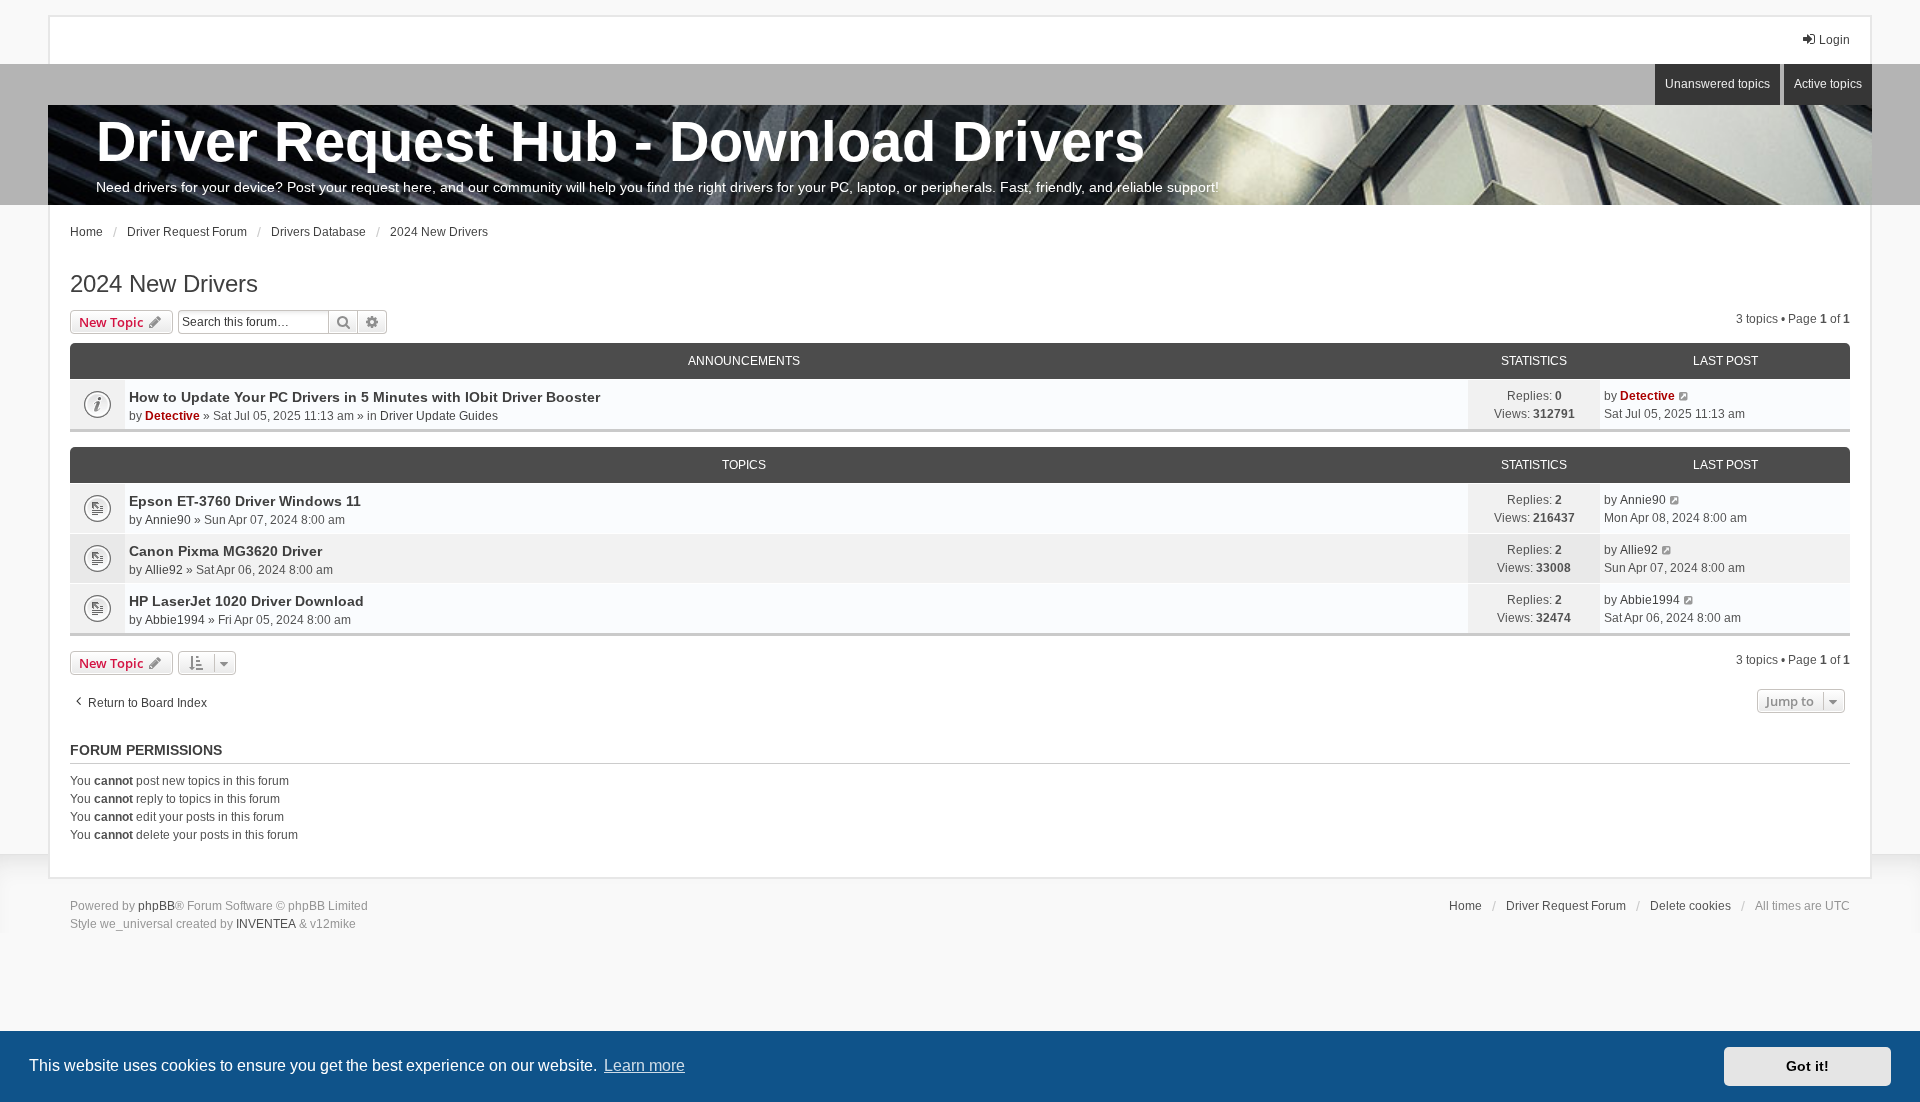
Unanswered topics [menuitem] (1717, 84)
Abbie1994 (175, 620)
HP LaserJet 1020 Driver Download (246, 601)
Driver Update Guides (439, 416)
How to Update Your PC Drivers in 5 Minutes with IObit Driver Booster (364, 397)
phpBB (156, 906)
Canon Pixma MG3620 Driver (225, 551)
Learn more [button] (644, 1065)
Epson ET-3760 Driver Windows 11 (245, 501)
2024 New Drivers (164, 283)
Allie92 (164, 570)
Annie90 (168, 520)
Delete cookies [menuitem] (1690, 906)
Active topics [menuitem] (1828, 84)
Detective (172, 416)
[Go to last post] (1684, 396)
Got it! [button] (1807, 1066)
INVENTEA (266, 924)
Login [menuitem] (1834, 40)
